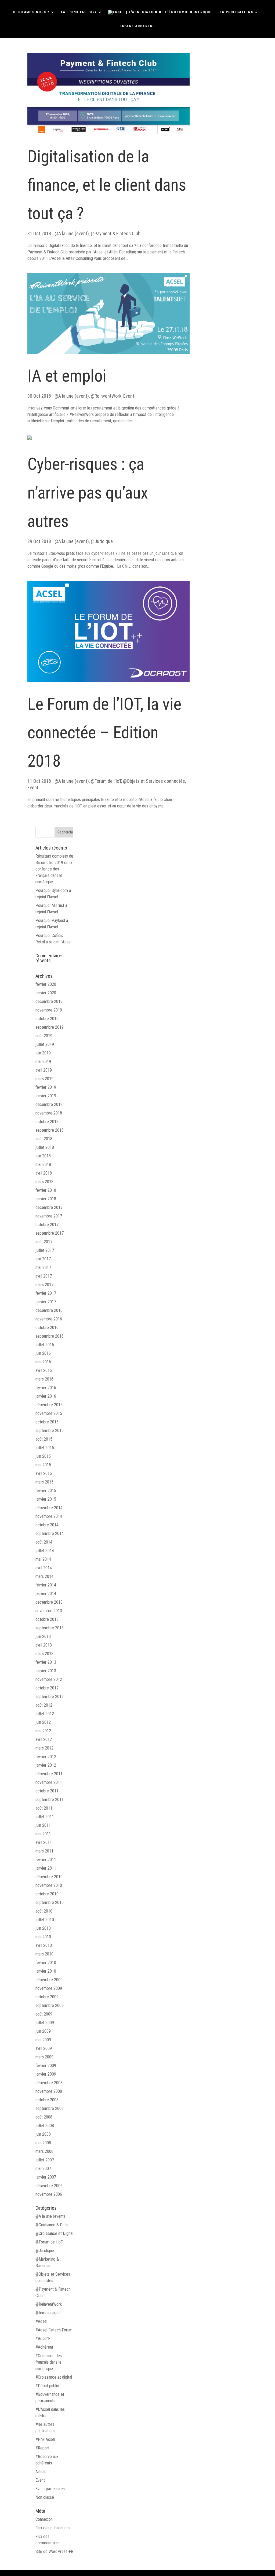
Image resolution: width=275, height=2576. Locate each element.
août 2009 (44, 2014)
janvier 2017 (46, 1302)
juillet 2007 (45, 2160)
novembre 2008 (49, 2091)
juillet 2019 (45, 1044)
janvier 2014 (46, 1594)
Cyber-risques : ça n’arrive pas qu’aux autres (88, 492)
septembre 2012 (50, 1697)
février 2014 (46, 1585)
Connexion (44, 2519)
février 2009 (46, 2066)
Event (129, 396)
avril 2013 (44, 1645)
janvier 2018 (46, 1199)
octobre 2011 (47, 1791)
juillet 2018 (45, 1147)
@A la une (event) (72, 233)
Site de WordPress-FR (54, 2551)
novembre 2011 (49, 1782)
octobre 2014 (47, 1525)
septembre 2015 (50, 1431)
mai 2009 (43, 2040)
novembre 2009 (49, 1988)
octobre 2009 (47, 1997)
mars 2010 (44, 1954)
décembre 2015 (49, 1405)
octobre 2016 (47, 1328)
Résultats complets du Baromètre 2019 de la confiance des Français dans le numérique (54, 869)
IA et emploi (67, 376)
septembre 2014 (50, 1534)
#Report (42, 2448)
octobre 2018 (47, 1122)
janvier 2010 (46, 1971)
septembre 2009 (50, 2005)
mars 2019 (44, 1079)
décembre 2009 (49, 1980)
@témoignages (48, 2313)
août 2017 (44, 1242)
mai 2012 (43, 1731)
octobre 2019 (47, 1019)
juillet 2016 (45, 1345)
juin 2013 (43, 1636)
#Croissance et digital (54, 2377)
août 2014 (44, 1542)
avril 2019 (44, 1070)
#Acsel (41, 2321)
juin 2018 (43, 1156)
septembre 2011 (50, 1800)
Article (41, 2472)
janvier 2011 (46, 1868)
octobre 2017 (47, 1225)
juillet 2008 (45, 2126)
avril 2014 (44, 1568)
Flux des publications (53, 2528)
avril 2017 (44, 1276)
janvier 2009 (46, 2074)
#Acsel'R (43, 2339)
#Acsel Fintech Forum (54, 2330)
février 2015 (46, 1491)
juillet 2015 (45, 1448)
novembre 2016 (49, 1319)
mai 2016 (43, 1362)
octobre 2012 (47, 1688)
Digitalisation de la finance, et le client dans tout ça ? (107, 185)
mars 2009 (44, 2057)
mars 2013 (44, 1654)
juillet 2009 (45, 2023)
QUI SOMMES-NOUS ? (30, 12)
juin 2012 (43, 1722)
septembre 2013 (50, 1628)
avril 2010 (44, 1945)
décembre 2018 (49, 1104)
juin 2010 (43, 1928)
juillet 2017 (45, 1250)
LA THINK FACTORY (79, 12)
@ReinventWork (106, 396)
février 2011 (46, 1860)
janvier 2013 (46, 1671)
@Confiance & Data (52, 2225)
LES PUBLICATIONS (235, 12)
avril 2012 (44, 1739)
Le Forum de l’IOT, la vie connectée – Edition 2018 (104, 732)
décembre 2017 (49, 1207)
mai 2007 (43, 2169)
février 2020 (46, 984)
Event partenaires (50, 2489)
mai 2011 (43, 1834)
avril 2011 (44, 1842)
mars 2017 (44, 1285)
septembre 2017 (50, 1233)
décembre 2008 (49, 2083)
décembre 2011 (49, 1774)
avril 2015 (44, 1473)
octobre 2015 (47, 1422)
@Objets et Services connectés (154, 781)
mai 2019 (43, 1062)
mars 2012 (44, 1748)
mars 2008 (44, 2151)
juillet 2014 (45, 1551)
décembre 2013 (49, 1602)
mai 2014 (43, 1559)
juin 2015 (43, 1456)
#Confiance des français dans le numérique (49, 2362)
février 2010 (46, 1963)
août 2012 (44, 1705)
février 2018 (46, 1190)
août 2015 (44, 1439)
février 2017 (46, 1293)
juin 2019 (43, 1053)
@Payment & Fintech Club (116, 233)
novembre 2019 (49, 1010)
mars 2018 (44, 1182)
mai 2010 (43, 1937)
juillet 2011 (45, 1817)
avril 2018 (44, 1173)
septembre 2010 (50, 1903)
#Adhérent (44, 2347)
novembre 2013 (49, 1611)
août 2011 (44, 1808)
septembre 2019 (50, 1027)
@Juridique (102, 541)
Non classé (45, 2497)
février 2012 (46, 1757)
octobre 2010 (47, 1894)
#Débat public (47, 2386)
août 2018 (44, 1139)
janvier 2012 (46, 1765)
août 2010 (44, 1911)
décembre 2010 (49, 1877)
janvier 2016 (46, 1396)
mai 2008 (43, 2143)
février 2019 (46, 1087)
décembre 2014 (49, 1508)
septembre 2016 (50, 1336)
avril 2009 (44, 2048)
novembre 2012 (49, 1679)
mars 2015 (44, 1482)
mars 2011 (44, 1851)
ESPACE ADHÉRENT (137, 26)
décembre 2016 (49, 1310)
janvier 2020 (46, 993)
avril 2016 (44, 1370)
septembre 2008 (50, 2108)
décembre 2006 (49, 2186)
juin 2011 (43, 1825)
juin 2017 (43, 1259)
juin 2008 (43, 2134)
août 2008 (44, 2117)
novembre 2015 (49, 1413)
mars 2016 (44, 1379)
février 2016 (46, 1388)
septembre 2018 (50, 1130)
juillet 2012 (45, 1714)
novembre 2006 (49, 2194)
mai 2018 (43, 1165)
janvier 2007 (46, 2177)
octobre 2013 (47, 1619)
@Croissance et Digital (54, 2233)
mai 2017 (43, 1267)
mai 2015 (43, 1465)
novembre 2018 (49, 1113)
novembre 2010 (49, 1885)
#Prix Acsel (45, 2439)
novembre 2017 (49, 1216)
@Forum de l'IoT (106, 781)
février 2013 (46, 1662)
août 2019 (44, 1036)
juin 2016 (43, 1353)
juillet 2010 (45, 1920)
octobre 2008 (47, 2100)
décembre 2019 (49, 1001)
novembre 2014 (49, 1516)
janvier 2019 (46, 1096)
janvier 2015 (46, 1499)
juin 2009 (43, 2031)
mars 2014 (44, 1576)
